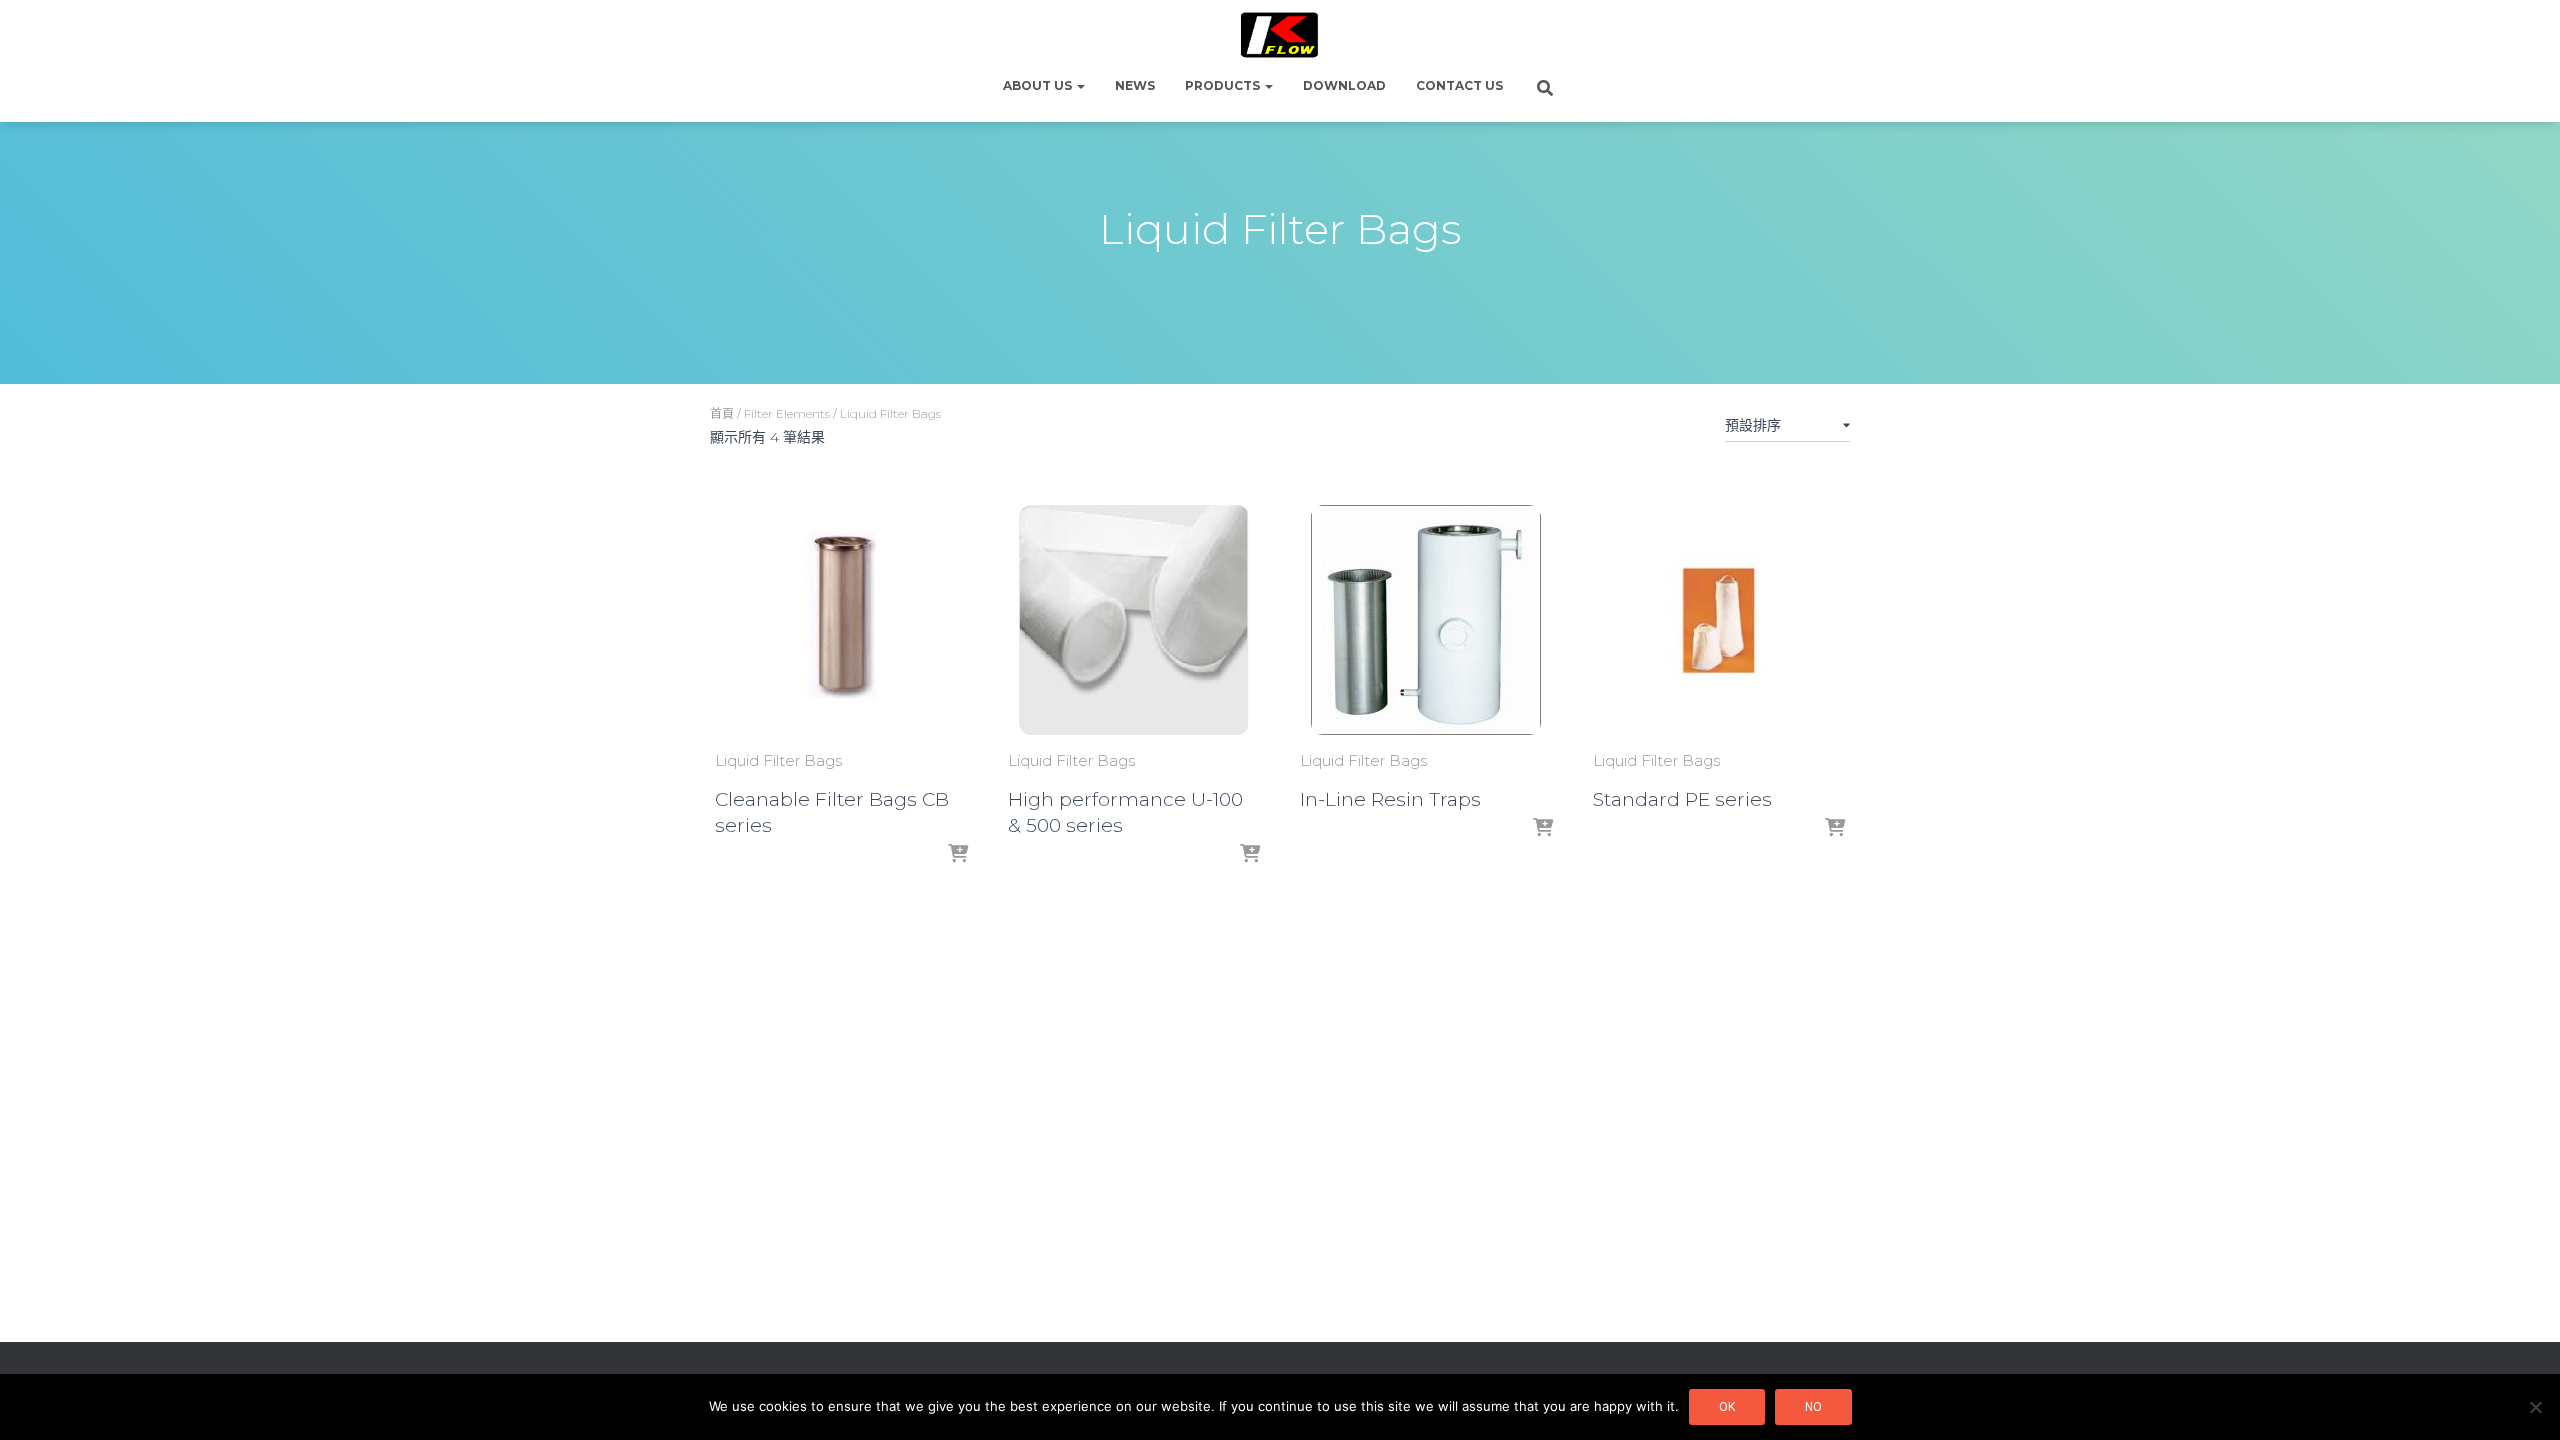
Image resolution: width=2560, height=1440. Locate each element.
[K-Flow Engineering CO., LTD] (1280, 35)
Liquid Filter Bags (778, 760)
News (1135, 85)
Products (1224, 85)
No (1813, 1407)
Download (1344, 85)
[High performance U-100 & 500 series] (1134, 620)
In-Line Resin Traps (1390, 799)
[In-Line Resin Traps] (1426, 620)
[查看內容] (958, 855)
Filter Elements (787, 413)
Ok (1727, 1407)
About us (1039, 85)
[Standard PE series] (1719, 620)
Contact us (1459, 85)
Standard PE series (1682, 799)
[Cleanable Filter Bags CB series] (841, 620)
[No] (2535, 1407)
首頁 (722, 413)
